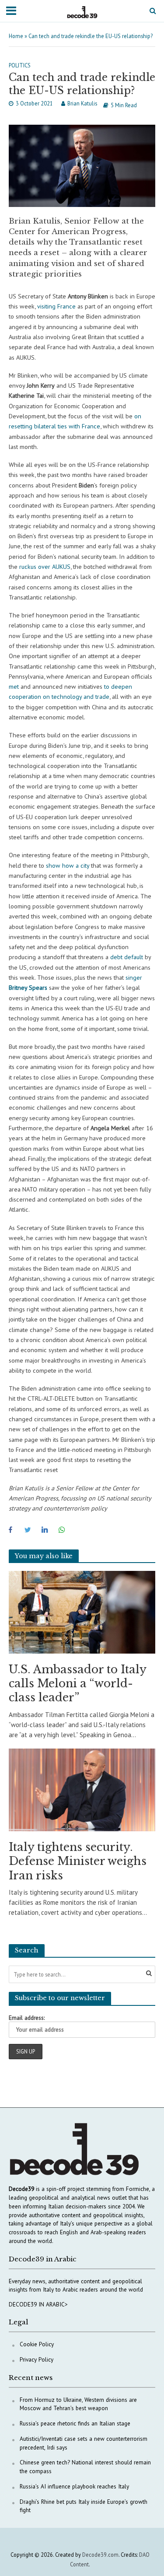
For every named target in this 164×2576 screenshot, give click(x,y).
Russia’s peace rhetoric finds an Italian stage (75, 2423)
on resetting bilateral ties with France (75, 421)
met (14, 686)
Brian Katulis (82, 103)
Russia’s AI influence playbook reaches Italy (74, 2486)
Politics (20, 65)
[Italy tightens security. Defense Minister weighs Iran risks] (82, 1789)
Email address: (27, 2018)
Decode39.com (100, 2555)
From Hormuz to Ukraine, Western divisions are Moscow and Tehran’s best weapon (78, 2404)
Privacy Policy (37, 2359)
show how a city (67, 865)
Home (16, 36)
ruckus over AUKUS (44, 566)
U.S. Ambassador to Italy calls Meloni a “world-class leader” (77, 1684)
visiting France (56, 306)
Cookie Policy (37, 2344)
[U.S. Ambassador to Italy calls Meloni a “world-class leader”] (82, 1611)
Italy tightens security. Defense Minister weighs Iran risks (78, 1861)
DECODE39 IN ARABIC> (38, 2304)
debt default (126, 957)
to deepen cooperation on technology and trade (70, 691)
